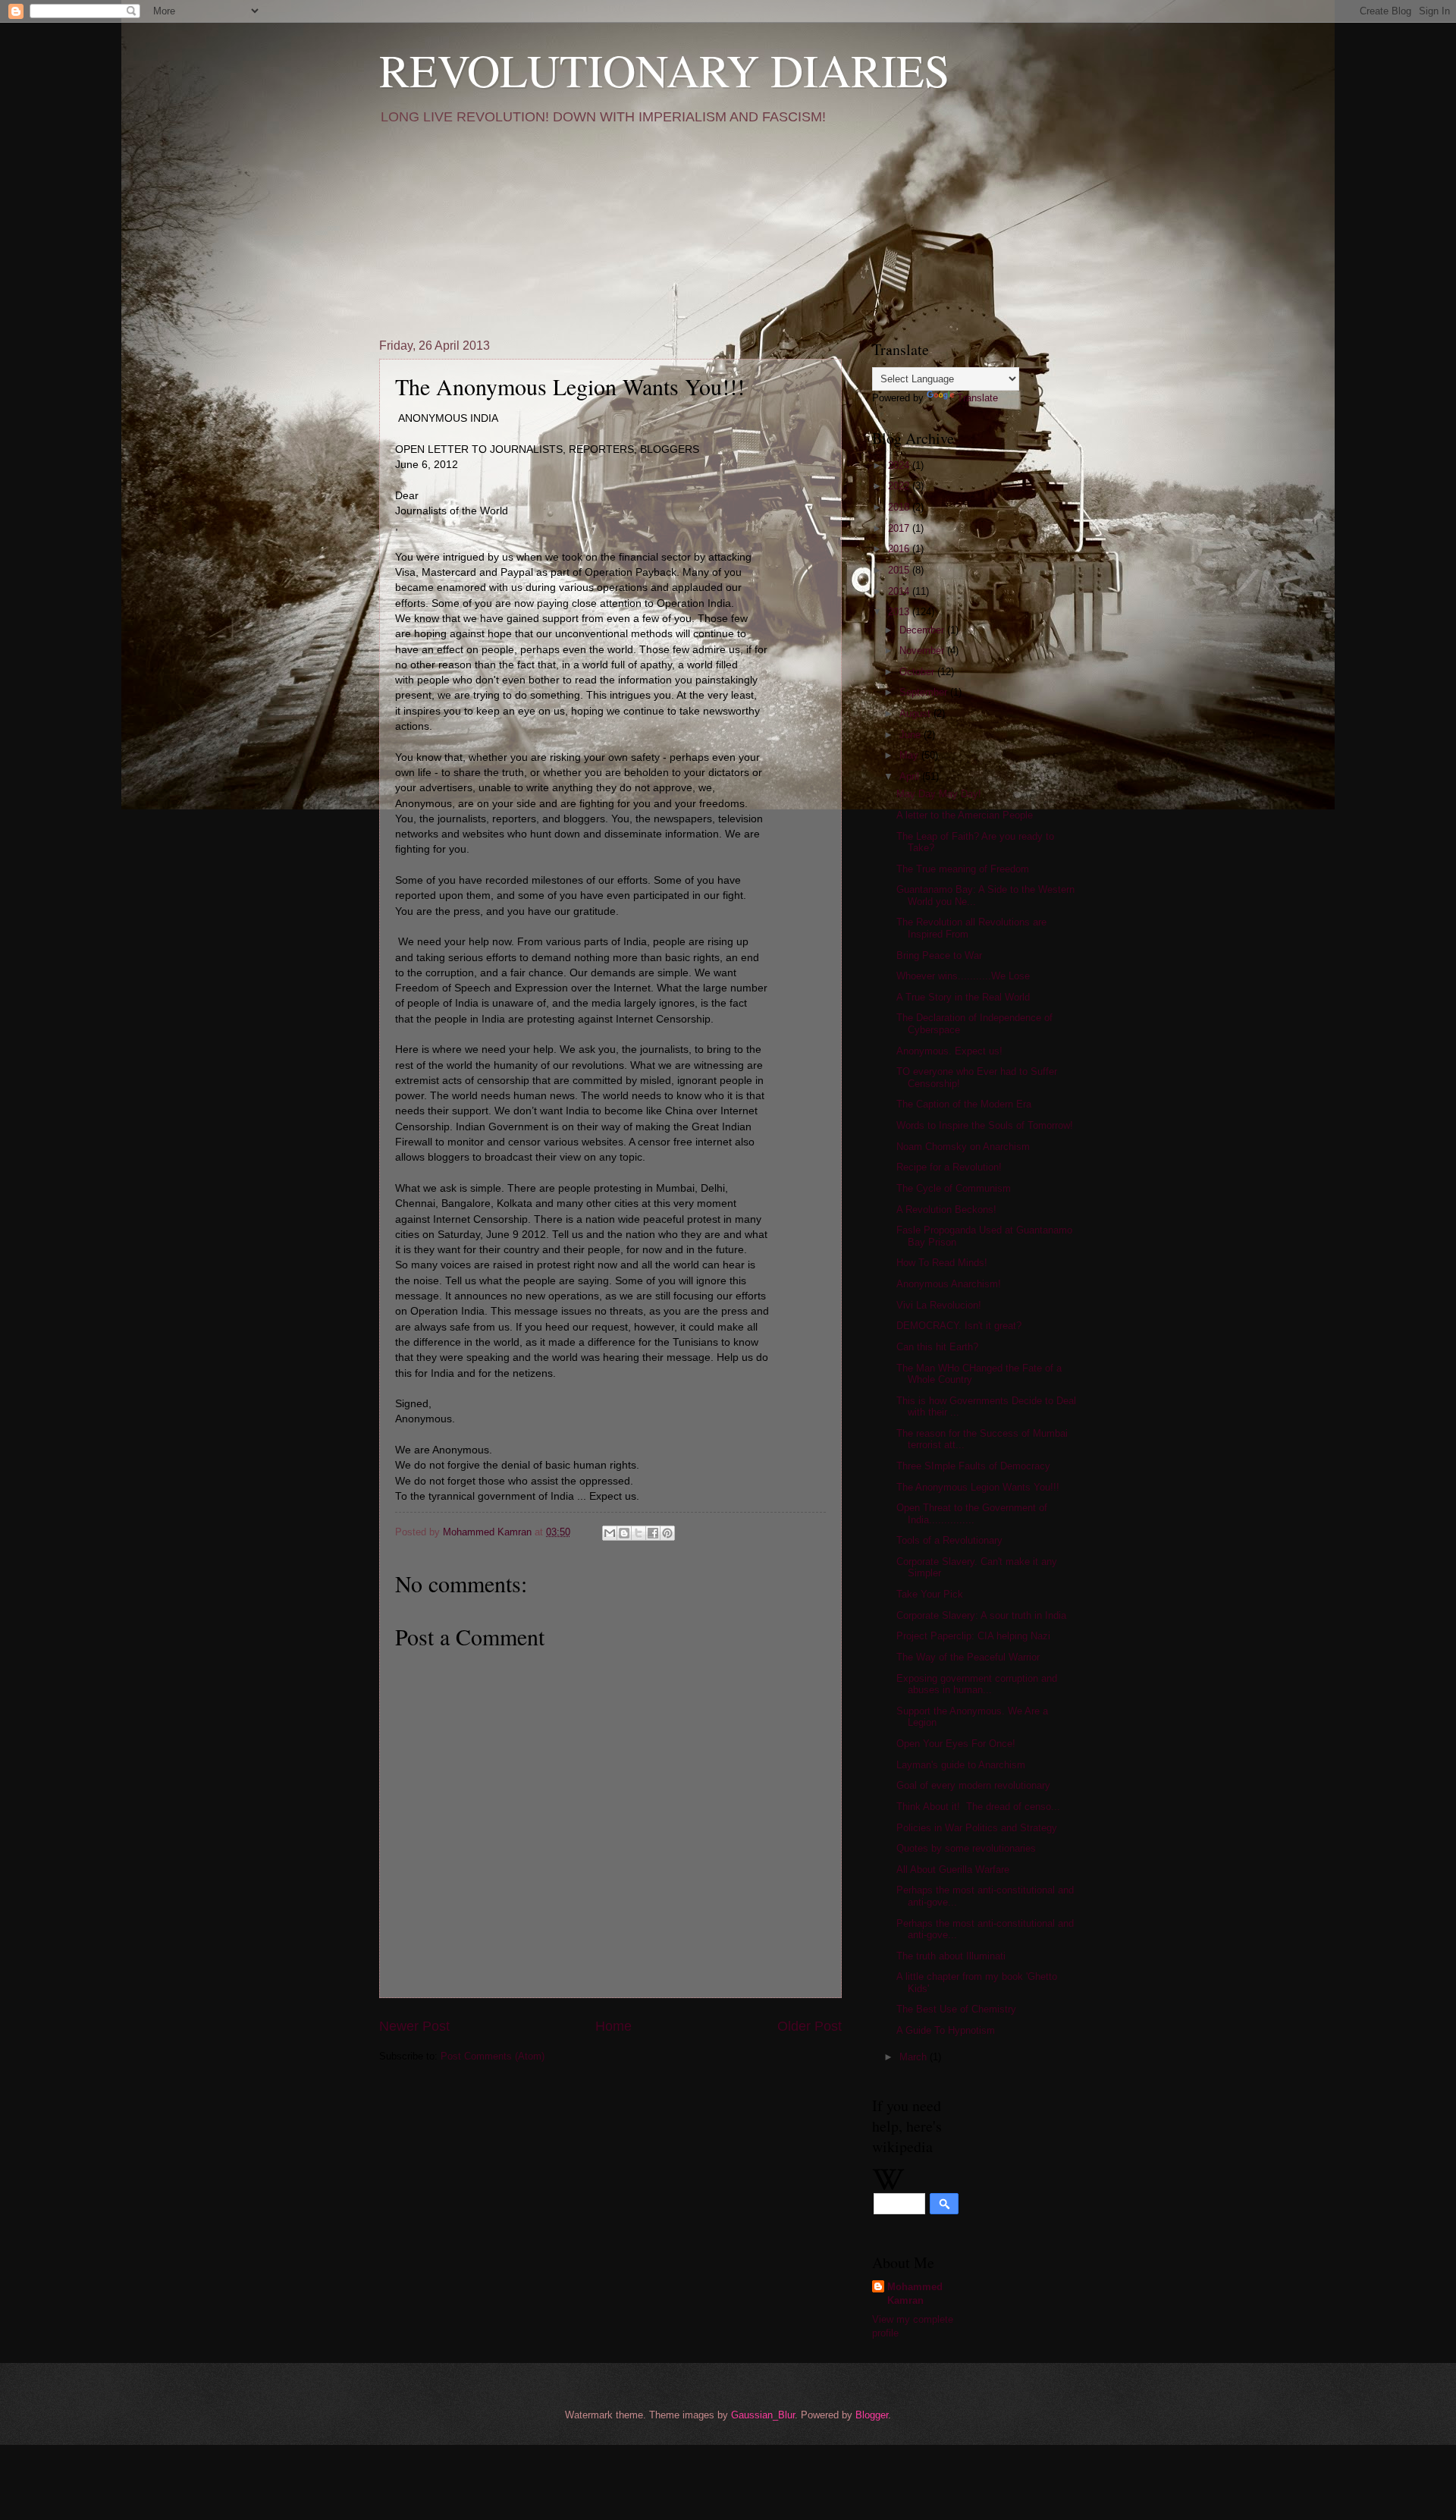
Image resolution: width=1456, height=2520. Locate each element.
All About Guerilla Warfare (953, 1870)
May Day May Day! (939, 794)
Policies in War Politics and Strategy (977, 1828)
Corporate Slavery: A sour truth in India (981, 1615)
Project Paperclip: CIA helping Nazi (973, 1636)
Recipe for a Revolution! (949, 1167)
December (923, 630)
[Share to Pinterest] (667, 1533)
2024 (900, 465)
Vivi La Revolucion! (939, 1305)
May (910, 755)
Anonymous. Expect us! (949, 1051)
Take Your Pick (930, 1594)
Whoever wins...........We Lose (963, 976)
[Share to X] (639, 1533)
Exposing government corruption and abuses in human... (977, 1684)
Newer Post (414, 2026)
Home (613, 2026)
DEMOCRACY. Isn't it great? (959, 1326)
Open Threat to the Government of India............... (972, 1513)
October (918, 672)
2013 (900, 612)
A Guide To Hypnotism (946, 2030)
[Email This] (610, 1533)
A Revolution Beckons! (946, 1210)
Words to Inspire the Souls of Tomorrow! (985, 1125)
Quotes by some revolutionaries (966, 1848)
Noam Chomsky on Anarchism (963, 1147)
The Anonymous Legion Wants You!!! (978, 1487)
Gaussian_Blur (763, 2415)
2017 (900, 528)
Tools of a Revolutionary (949, 1540)
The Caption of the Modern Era (964, 1104)
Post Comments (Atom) (493, 2056)
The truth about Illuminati (951, 1956)
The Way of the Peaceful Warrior (968, 1657)
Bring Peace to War (939, 955)
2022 (900, 486)
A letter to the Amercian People (965, 815)
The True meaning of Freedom (963, 869)
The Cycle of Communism (954, 1188)
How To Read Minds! (942, 1263)
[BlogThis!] (624, 1533)
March (915, 2057)
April (911, 776)
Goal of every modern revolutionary (973, 1785)
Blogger (872, 2415)
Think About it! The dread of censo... (978, 1807)
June (912, 735)
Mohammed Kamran (915, 2294)
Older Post (810, 2026)
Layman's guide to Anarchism (961, 1765)
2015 (900, 570)
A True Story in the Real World (963, 997)
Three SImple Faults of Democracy (973, 1466)
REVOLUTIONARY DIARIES (664, 70)
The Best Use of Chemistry (956, 2009)
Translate (977, 398)
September (925, 692)
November (923, 650)
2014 (900, 591)
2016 (900, 549)
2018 (900, 507)
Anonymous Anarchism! (949, 1284)
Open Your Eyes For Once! (956, 1744)
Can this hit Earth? (937, 1347)
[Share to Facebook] (653, 1533)
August (916, 713)
